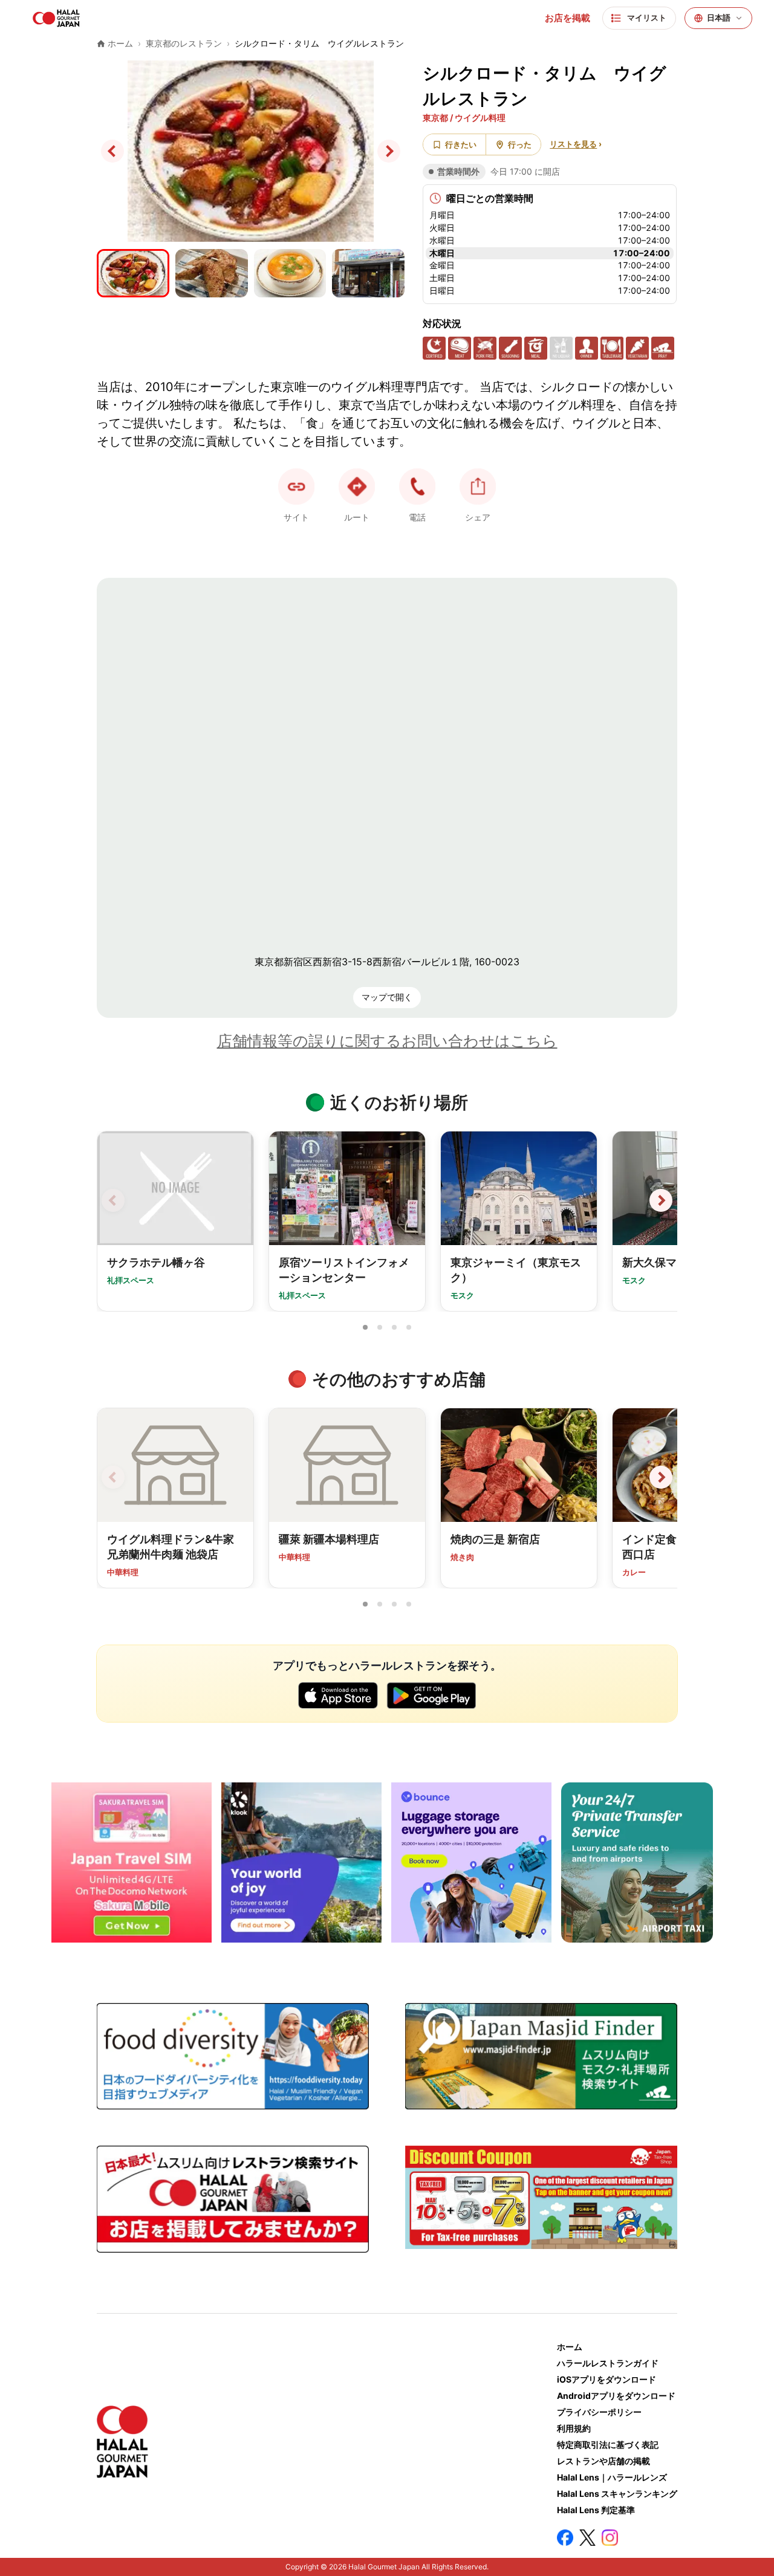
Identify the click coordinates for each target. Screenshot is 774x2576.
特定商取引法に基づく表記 (608, 2445)
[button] (417, 487)
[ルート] (357, 487)
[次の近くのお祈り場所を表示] (661, 1200)
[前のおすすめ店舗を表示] (113, 1477)
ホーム (570, 2347)
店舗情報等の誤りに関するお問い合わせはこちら (387, 1041)
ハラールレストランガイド (608, 2363)
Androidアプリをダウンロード (616, 2396)
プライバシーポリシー (599, 2412)
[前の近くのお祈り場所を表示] (113, 1200)
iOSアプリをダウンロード (607, 2379)
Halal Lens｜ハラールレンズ (612, 2477)
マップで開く (387, 997)
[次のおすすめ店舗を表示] (661, 1477)
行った (520, 144)
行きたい (461, 144)
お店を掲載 (567, 18)
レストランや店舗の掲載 (603, 2461)
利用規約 (574, 2428)
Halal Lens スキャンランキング (617, 2493)
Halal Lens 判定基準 (596, 2510)
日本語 (719, 18)
